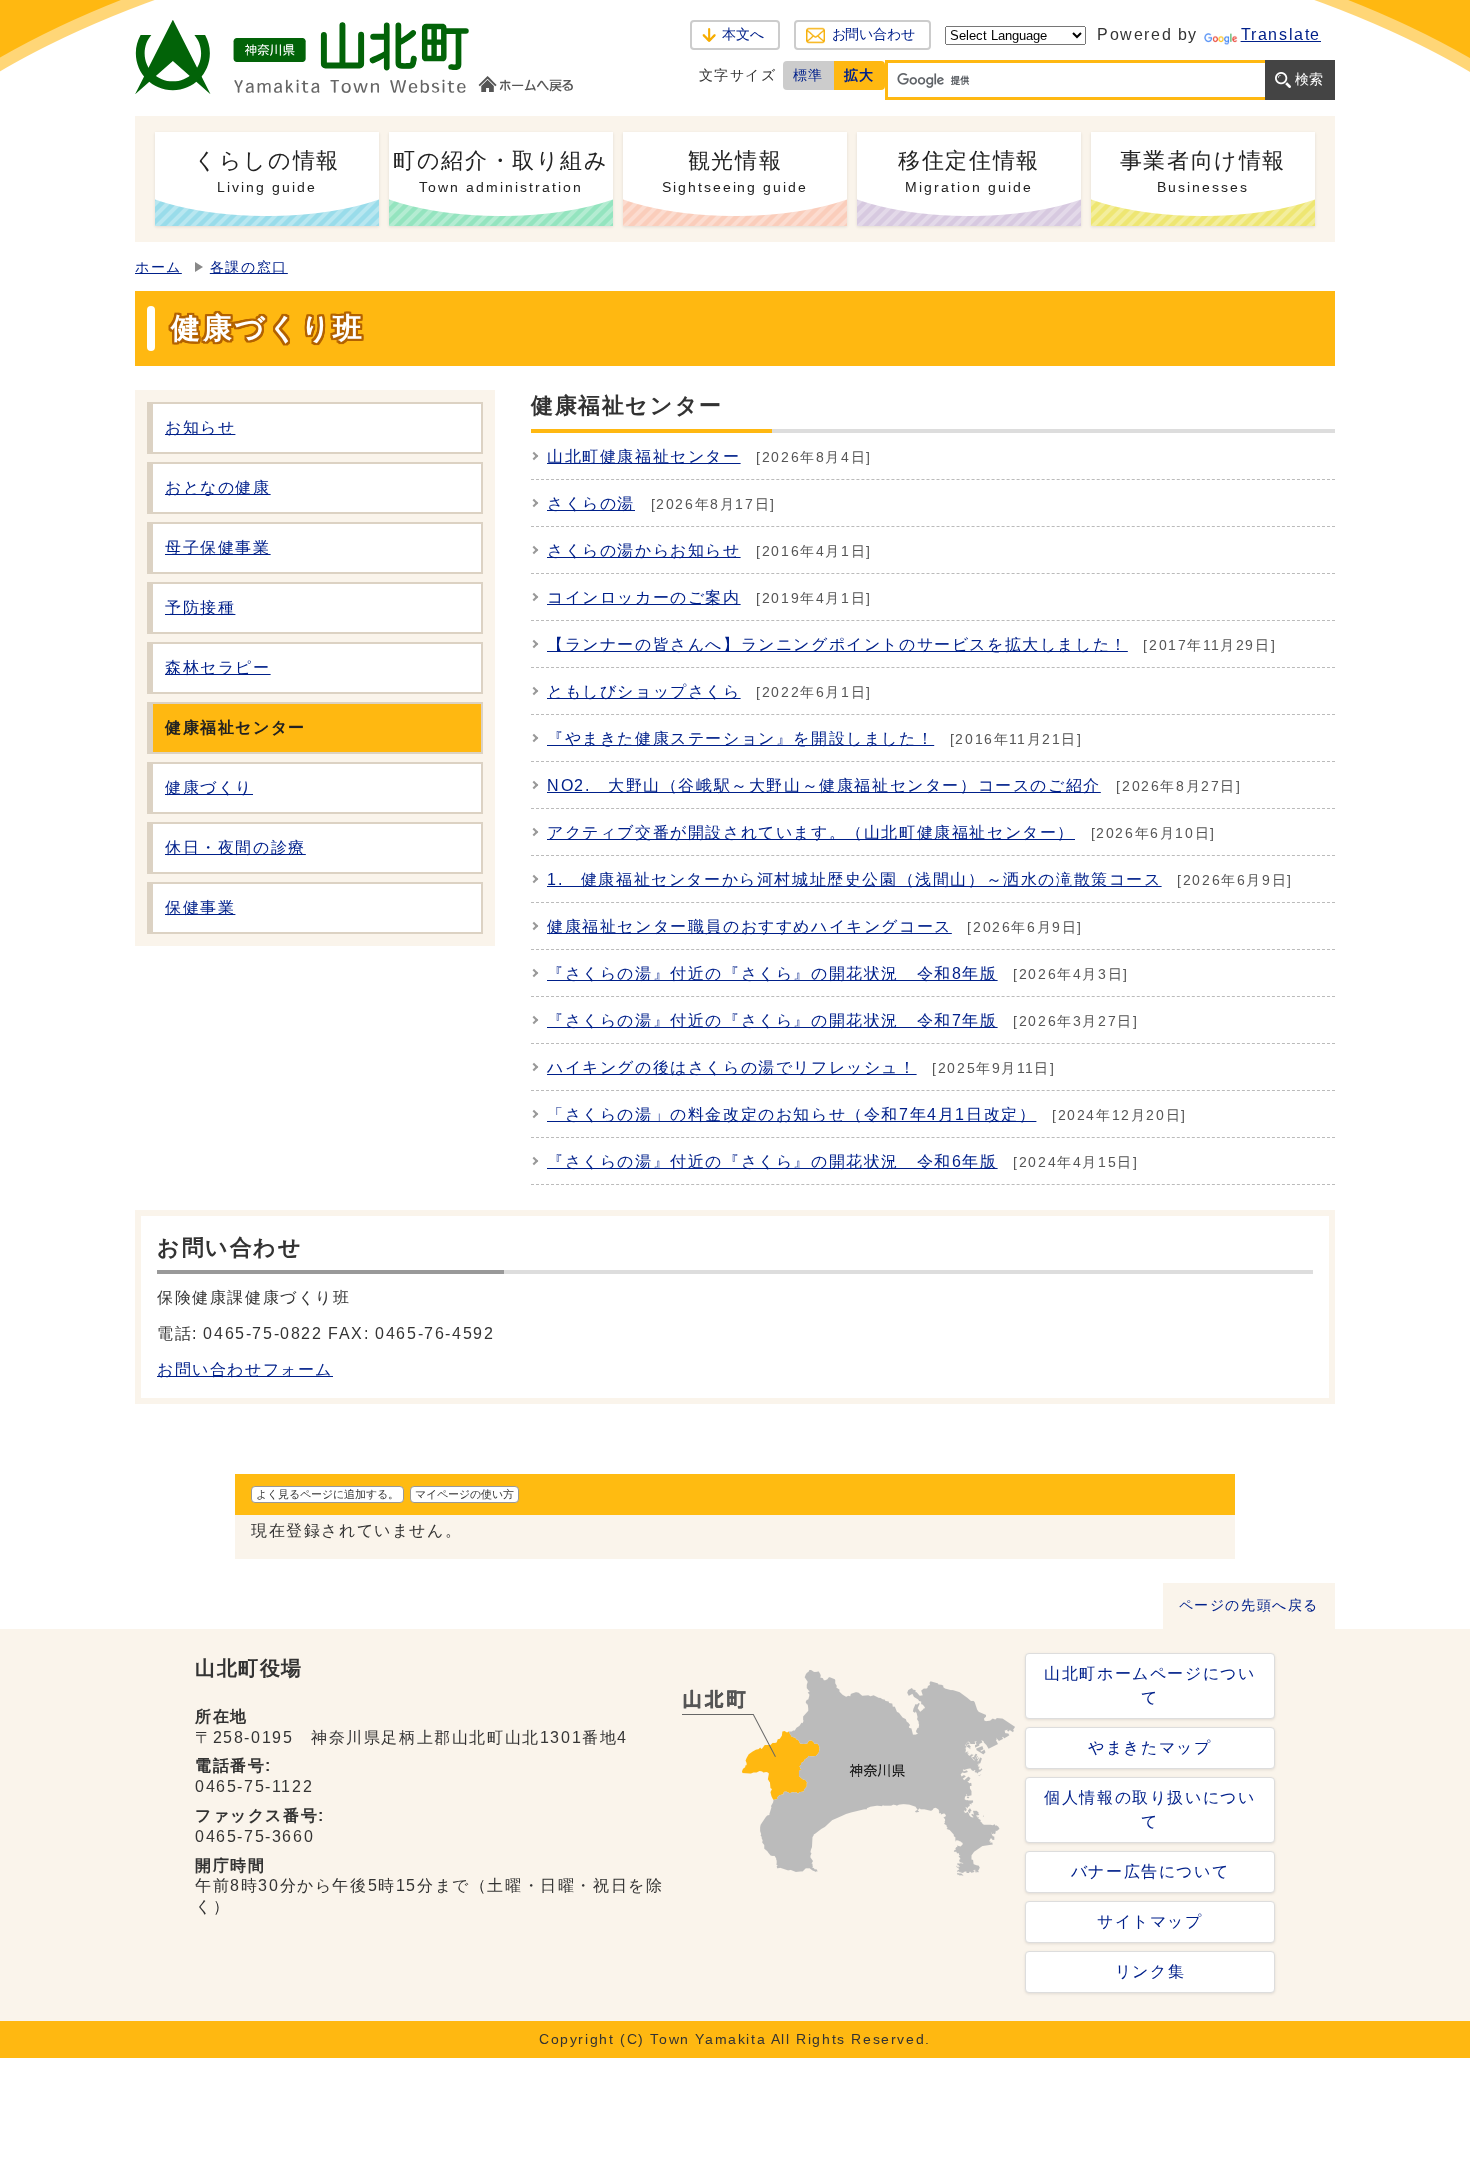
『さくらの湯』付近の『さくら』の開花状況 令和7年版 (772, 1020)
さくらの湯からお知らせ (644, 550)
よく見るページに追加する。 (327, 1494)
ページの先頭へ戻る (1249, 1605)
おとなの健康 (218, 487)
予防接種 (200, 607)
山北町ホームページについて (1149, 1685)
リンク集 (1150, 1971)
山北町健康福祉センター (644, 456)
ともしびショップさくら (644, 691)
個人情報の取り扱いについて (1149, 1809)
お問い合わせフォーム (245, 1369)
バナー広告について (1150, 1871)
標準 (808, 75)
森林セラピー (218, 667)
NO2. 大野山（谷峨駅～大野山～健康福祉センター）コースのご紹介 (824, 785)
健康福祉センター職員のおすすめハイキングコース (749, 926)
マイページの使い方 (464, 1494)
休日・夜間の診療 (235, 847)
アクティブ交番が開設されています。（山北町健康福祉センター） (811, 832)
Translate (1281, 34)
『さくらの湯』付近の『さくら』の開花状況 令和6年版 (772, 1161)
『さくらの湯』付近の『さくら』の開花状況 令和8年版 (772, 973)
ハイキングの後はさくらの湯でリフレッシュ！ (732, 1067)
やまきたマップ (1149, 1747)
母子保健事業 (218, 547)
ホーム (158, 267)
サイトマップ (1150, 1921)
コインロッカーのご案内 (644, 597)
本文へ (743, 34)
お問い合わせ (873, 34)
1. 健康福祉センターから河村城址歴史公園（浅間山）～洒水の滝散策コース (854, 879)
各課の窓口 (249, 267)
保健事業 (200, 907)
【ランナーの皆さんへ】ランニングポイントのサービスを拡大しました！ (837, 644)
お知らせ (200, 427)
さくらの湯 (591, 503)
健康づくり (209, 787)
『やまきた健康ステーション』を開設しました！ (740, 738)
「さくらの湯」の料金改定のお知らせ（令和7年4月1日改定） (791, 1114)
